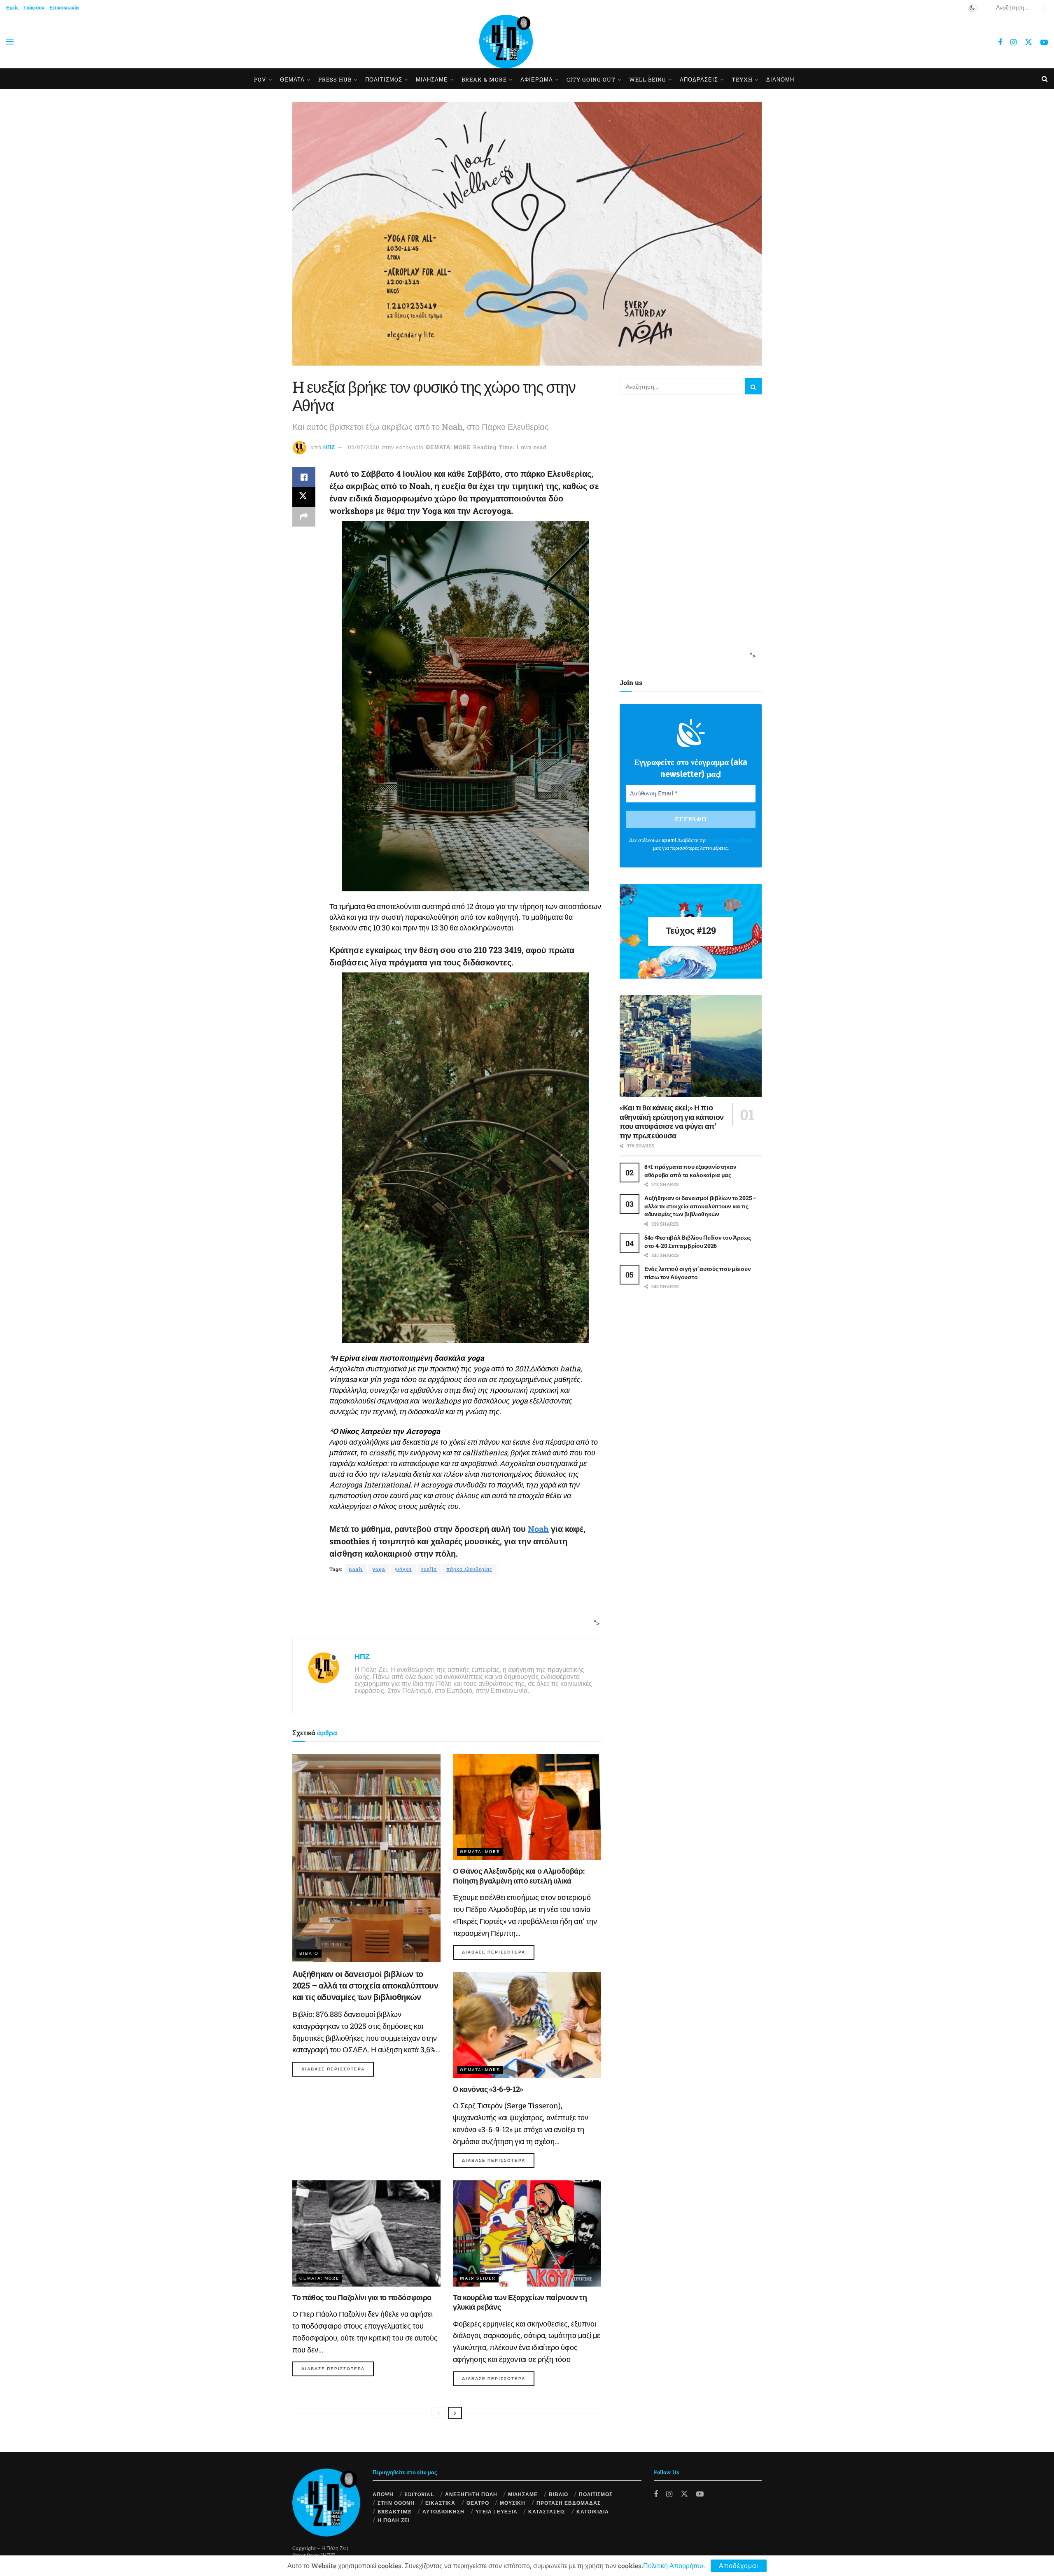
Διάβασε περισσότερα (338, 2069)
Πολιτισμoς (384, 79)
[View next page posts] (455, 2413)
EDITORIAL (419, 2494)
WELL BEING (648, 79)
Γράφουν (34, 7)
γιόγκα (403, 1569)
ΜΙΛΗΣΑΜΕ (432, 79)
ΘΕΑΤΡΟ (478, 2503)
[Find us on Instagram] (1013, 42)
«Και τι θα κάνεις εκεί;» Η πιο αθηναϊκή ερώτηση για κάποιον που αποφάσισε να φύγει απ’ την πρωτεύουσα (672, 1121)
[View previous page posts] (438, 2413)
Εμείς (12, 7)
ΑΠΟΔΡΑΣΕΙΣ (699, 79)
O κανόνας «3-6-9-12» (488, 2089)
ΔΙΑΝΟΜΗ (780, 79)
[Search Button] (1043, 7)
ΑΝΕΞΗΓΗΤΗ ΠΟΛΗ (471, 2494)
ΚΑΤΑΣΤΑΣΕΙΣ (547, 2511)
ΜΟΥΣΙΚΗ (513, 2503)
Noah (538, 1529)
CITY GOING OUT (591, 79)
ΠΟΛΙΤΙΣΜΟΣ (596, 2494)
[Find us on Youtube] (1044, 42)
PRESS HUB (335, 79)
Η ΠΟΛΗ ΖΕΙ (394, 2520)
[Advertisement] (444, 1607)
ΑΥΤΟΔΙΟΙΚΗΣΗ (443, 2511)
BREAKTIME (395, 2511)
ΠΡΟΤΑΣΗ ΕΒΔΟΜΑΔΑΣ (569, 2503)
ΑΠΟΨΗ (383, 2494)
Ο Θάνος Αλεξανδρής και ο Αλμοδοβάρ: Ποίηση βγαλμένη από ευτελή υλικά (519, 1875)
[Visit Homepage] (506, 42)
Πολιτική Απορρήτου (673, 2566)
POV (260, 79)
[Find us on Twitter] (1028, 42)
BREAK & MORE (484, 79)
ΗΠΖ (329, 447)
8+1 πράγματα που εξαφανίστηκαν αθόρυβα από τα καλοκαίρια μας (690, 1171)
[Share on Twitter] (304, 497)
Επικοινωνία (64, 7)
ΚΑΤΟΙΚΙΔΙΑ (593, 2511)
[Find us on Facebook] (1000, 42)
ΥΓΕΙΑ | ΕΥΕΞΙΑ (497, 2511)
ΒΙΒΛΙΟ (309, 1953)
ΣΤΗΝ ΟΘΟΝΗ (396, 2503)
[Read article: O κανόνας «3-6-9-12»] (527, 2025)
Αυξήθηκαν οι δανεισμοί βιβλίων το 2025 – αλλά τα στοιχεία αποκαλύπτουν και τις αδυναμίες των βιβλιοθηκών (365, 1985)
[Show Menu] (10, 42)
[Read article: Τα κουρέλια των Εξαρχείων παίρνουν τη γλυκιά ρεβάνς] (527, 2233)
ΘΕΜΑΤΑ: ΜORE (448, 447)
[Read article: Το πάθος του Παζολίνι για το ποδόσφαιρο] (366, 2233)
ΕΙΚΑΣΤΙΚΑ (440, 2503)
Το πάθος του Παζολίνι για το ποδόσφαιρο (362, 2297)
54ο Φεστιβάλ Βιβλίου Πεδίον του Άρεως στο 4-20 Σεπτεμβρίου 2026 (698, 1241)
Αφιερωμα (537, 79)
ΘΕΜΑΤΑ (292, 79)
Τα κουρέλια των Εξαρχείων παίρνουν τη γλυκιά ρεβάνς (520, 2302)
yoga (379, 1569)
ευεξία (429, 1569)
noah (356, 1569)
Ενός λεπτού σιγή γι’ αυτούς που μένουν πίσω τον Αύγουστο (697, 1273)
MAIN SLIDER (478, 2278)
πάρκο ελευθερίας (469, 1569)
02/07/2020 (364, 447)
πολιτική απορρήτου (730, 840)
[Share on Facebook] (304, 477)
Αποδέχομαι (739, 2566)
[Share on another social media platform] (304, 517)
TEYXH (742, 79)
